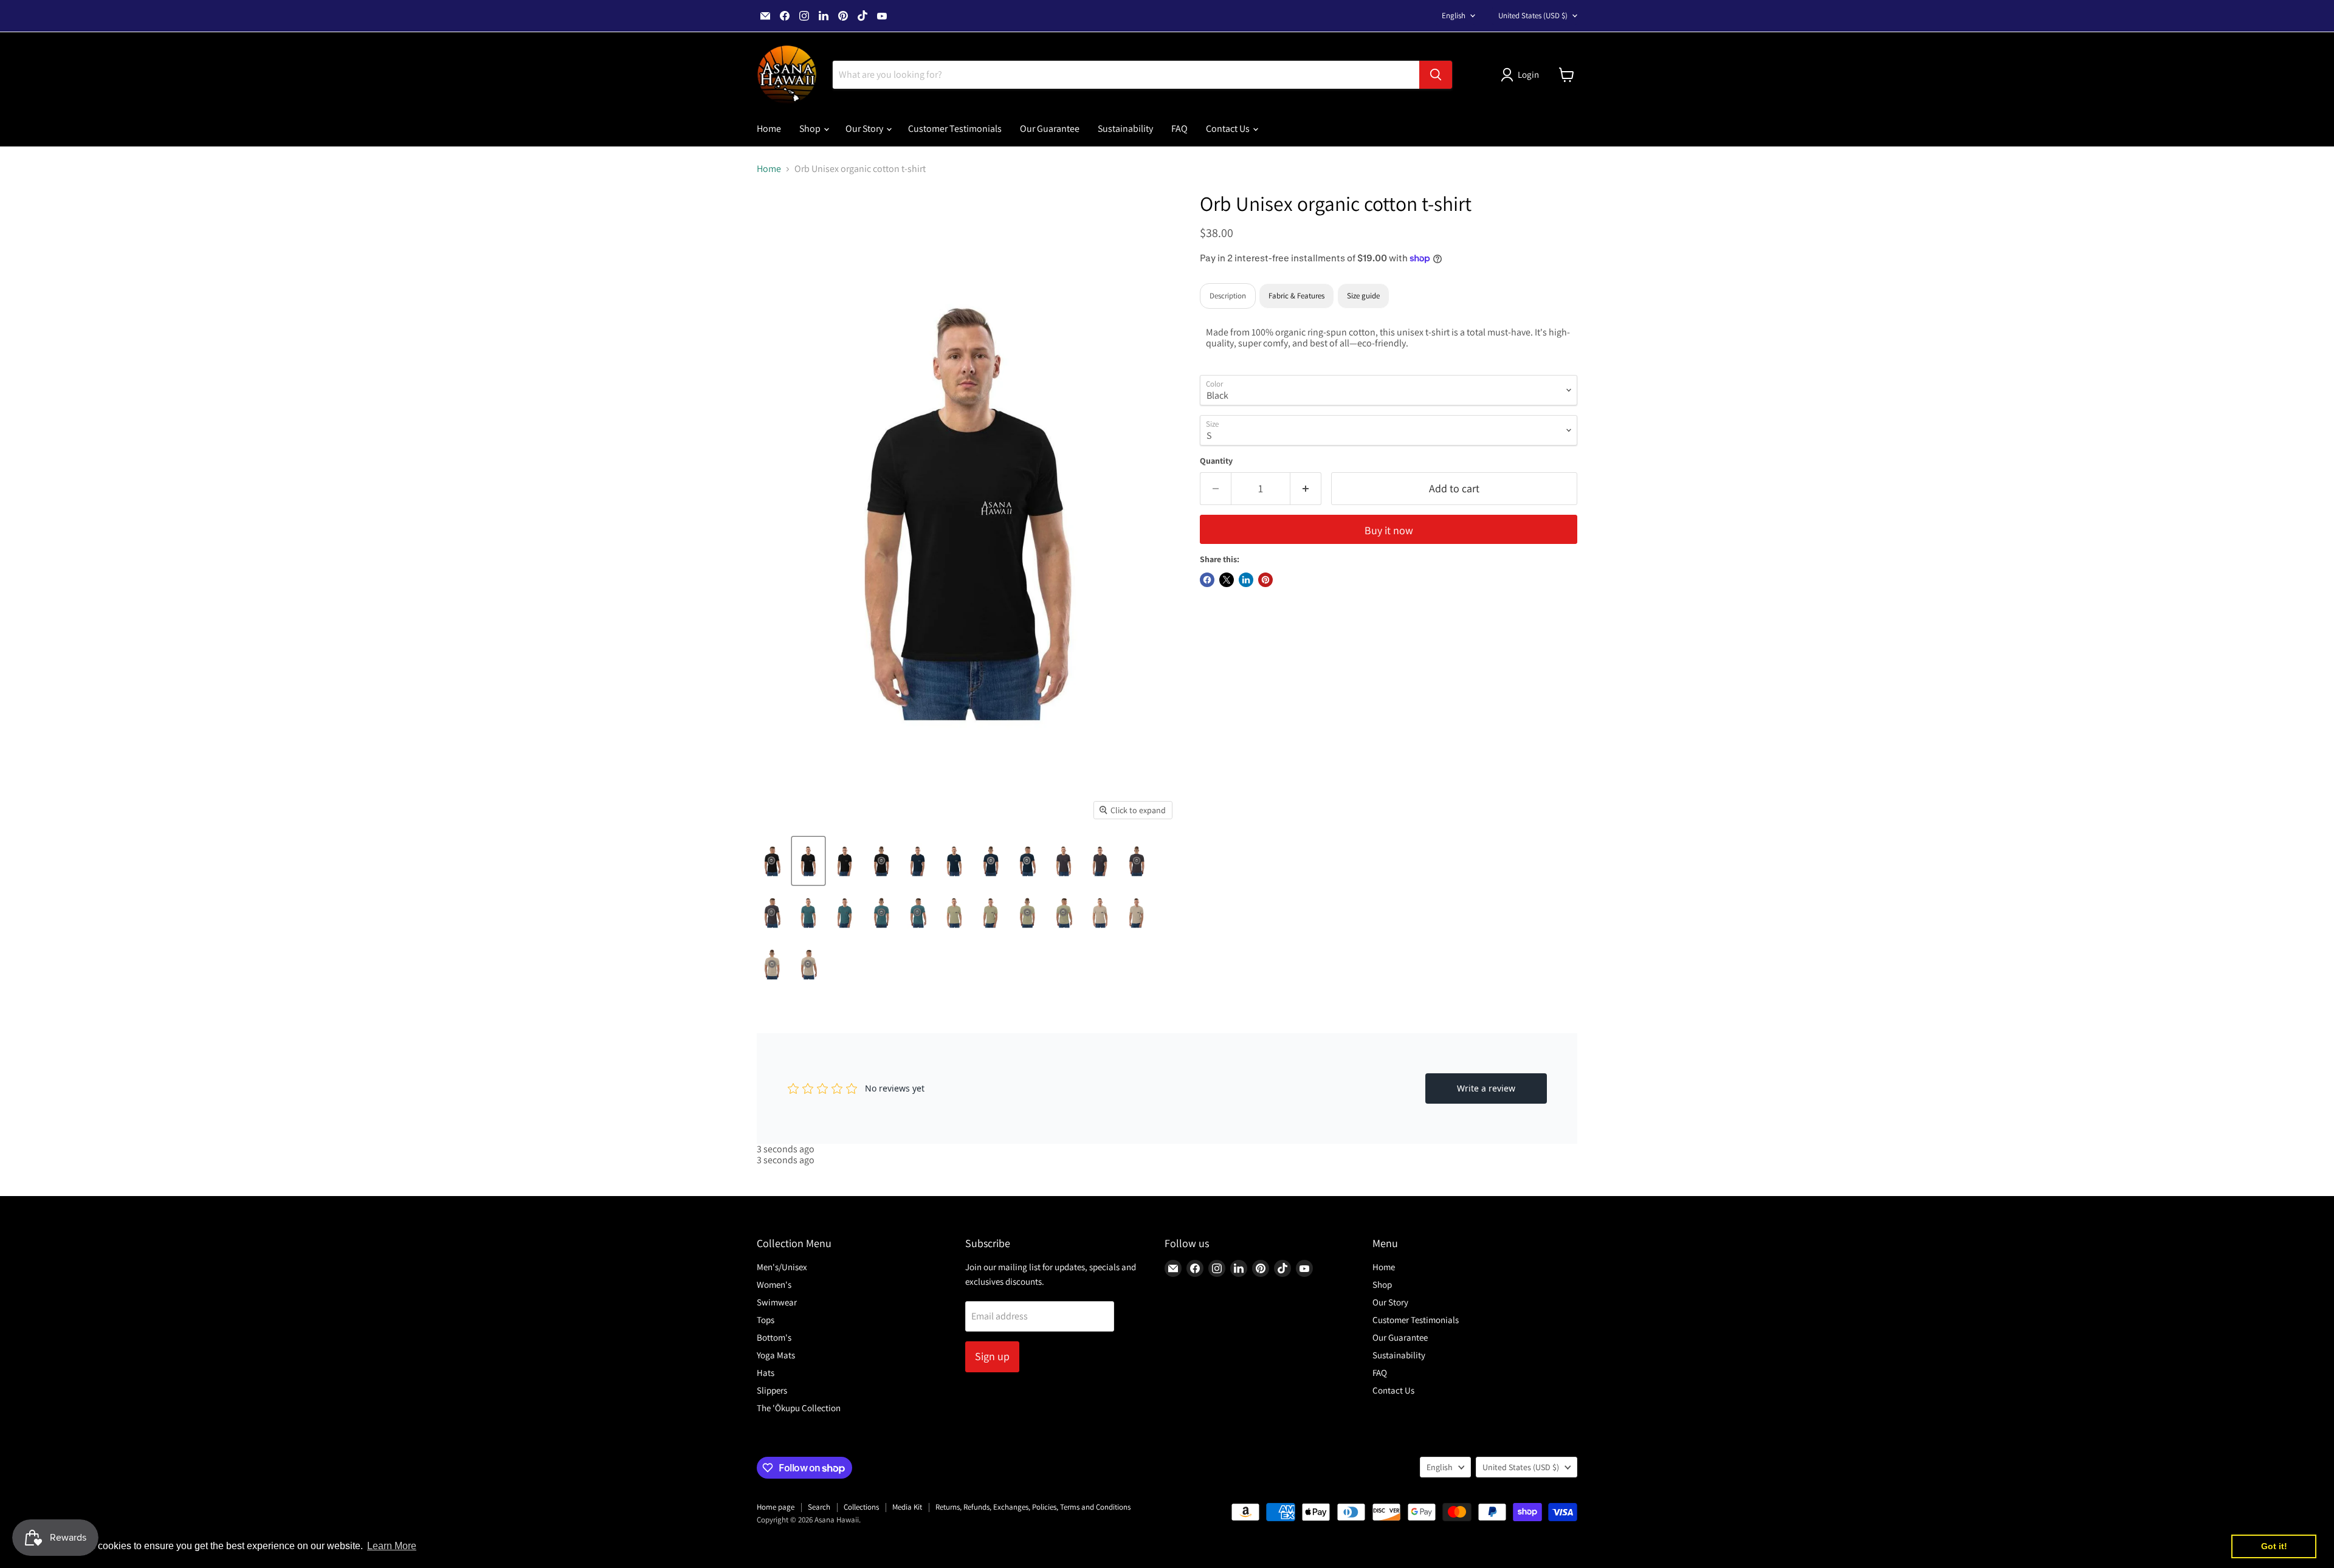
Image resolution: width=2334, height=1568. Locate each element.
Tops (766, 1320)
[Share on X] (1227, 580)
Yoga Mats (776, 1355)
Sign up (992, 1356)
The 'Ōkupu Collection (799, 1408)
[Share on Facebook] (1207, 580)
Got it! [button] (2274, 1546)
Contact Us (1229, 129)
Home (769, 129)
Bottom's (774, 1337)
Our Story (865, 129)
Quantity (1216, 461)
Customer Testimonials (955, 129)
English (1454, 15)
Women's (774, 1284)
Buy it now (1389, 530)
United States (1533, 15)
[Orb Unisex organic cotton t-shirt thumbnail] (772, 861)
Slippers (772, 1390)
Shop (811, 129)
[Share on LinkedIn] (1246, 580)
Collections (861, 1507)
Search (819, 1507)
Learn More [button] (392, 1546)
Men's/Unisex (782, 1267)
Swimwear (777, 1302)
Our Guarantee (1050, 129)
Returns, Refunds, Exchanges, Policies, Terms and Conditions (1033, 1507)
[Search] (1436, 75)
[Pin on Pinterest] (1265, 580)
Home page (776, 1507)
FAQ (1179, 129)
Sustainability (1125, 129)
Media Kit (907, 1507)
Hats (766, 1373)
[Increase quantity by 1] (1306, 489)
